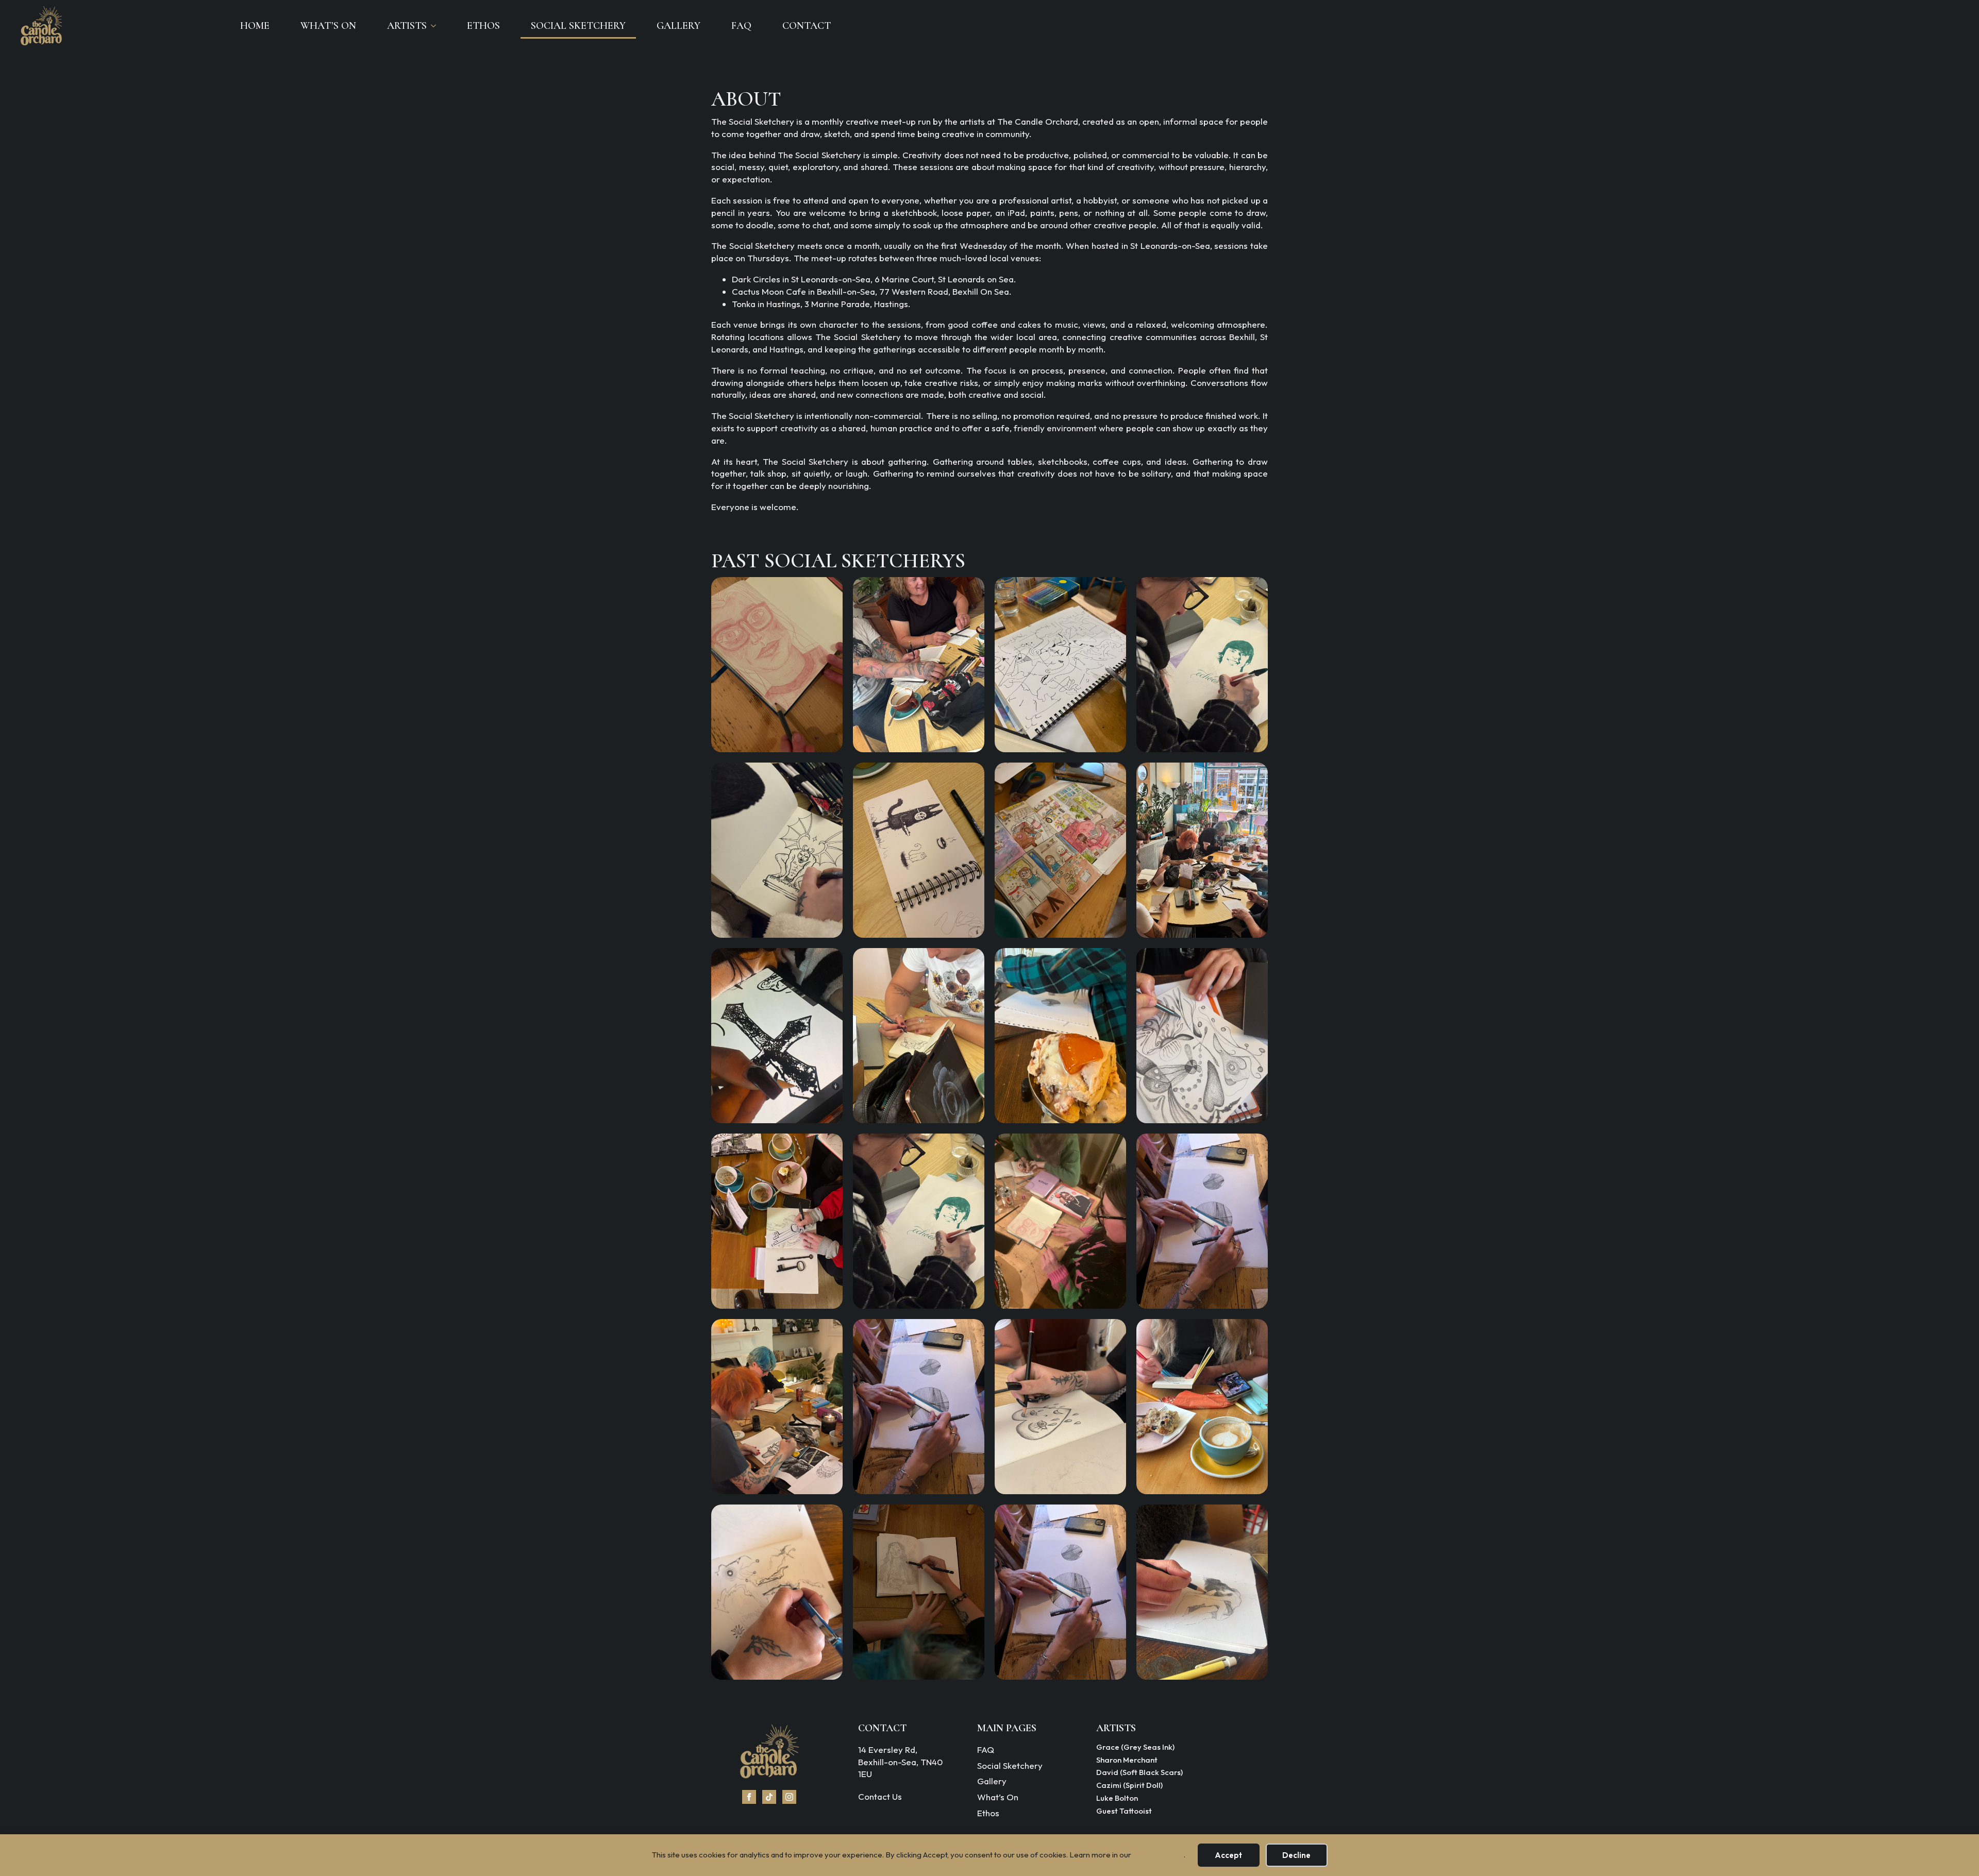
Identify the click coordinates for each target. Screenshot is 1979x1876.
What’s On (328, 26)
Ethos (483, 26)
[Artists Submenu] (437, 26)
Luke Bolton (1117, 1799)
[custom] (769, 1797)
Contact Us (880, 1796)
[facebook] (749, 1797)
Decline (1296, 1855)
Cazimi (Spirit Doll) (1129, 1786)
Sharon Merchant (1127, 1761)
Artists (407, 26)
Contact (807, 26)
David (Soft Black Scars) (1139, 1773)
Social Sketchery (578, 26)
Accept (1228, 1855)
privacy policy (1158, 1855)
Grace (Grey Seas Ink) (1135, 1748)
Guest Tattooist (1124, 1812)
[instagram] (789, 1797)
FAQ (741, 26)
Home (255, 26)
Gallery (678, 26)
